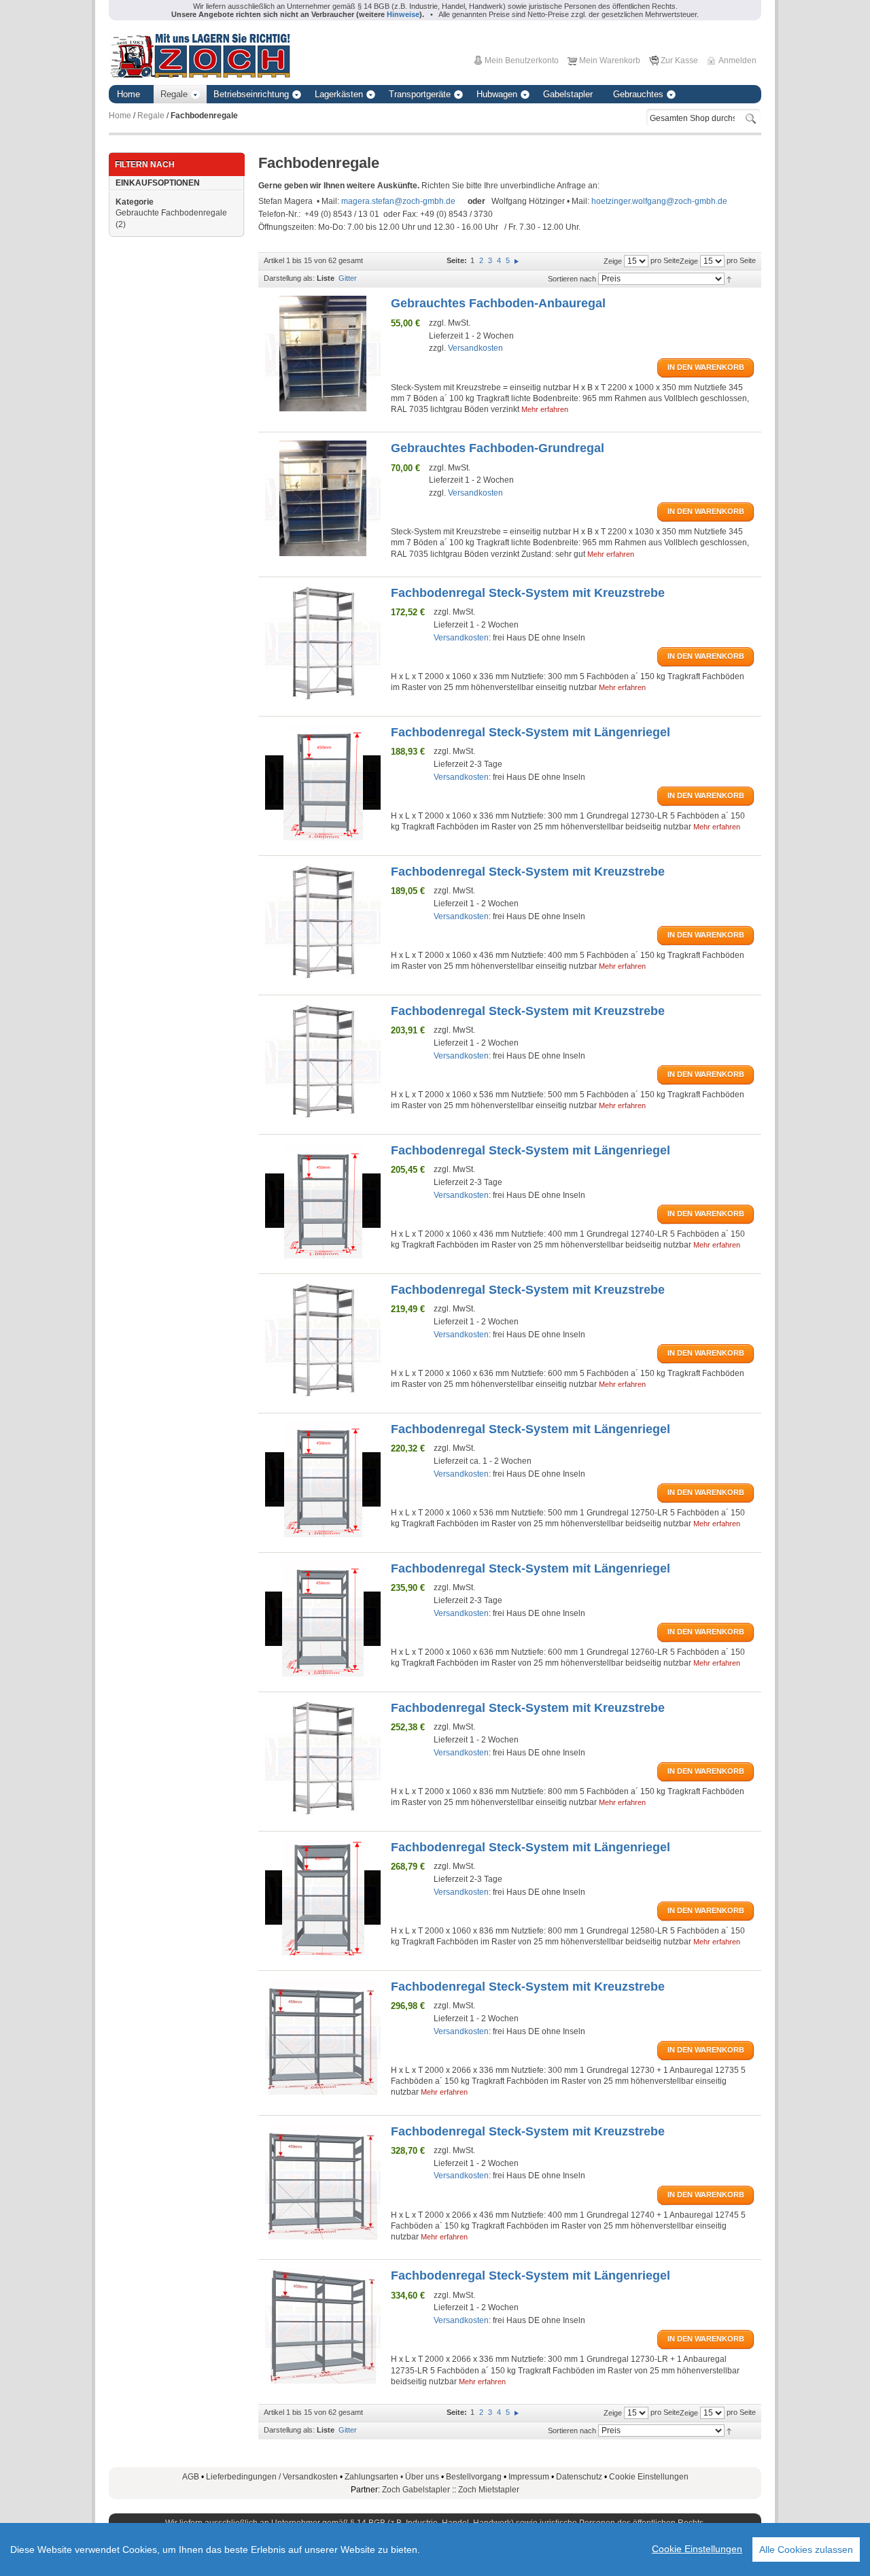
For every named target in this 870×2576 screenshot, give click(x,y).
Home (120, 116)
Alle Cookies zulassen (806, 2549)
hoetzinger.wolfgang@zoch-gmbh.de (659, 201)
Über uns (422, 2477)
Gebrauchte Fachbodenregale (171, 213)
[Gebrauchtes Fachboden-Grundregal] (323, 498)
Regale (151, 116)
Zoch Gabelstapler (416, 2490)
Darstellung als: (289, 278)
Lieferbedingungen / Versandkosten (272, 2477)
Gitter (348, 278)
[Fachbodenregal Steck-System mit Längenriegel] (323, 783)
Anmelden (737, 61)
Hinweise (403, 14)
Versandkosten (475, 348)
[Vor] (517, 260)
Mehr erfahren (545, 409)
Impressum (529, 2477)
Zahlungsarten (375, 2477)
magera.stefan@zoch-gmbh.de (398, 201)
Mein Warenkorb (610, 61)
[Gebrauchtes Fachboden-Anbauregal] (323, 354)
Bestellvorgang (474, 2477)
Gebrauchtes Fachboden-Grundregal (498, 448)
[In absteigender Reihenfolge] (729, 279)
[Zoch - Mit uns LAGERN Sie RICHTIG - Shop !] (200, 54)
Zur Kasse (679, 61)
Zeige (689, 261)
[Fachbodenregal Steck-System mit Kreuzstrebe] (323, 643)
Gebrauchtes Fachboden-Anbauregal (498, 303)
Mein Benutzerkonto (522, 61)
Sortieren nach (572, 279)
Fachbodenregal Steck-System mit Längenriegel (530, 732)
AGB (191, 2477)
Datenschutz (579, 2477)
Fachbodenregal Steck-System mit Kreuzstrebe (528, 593)
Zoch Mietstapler (489, 2490)
